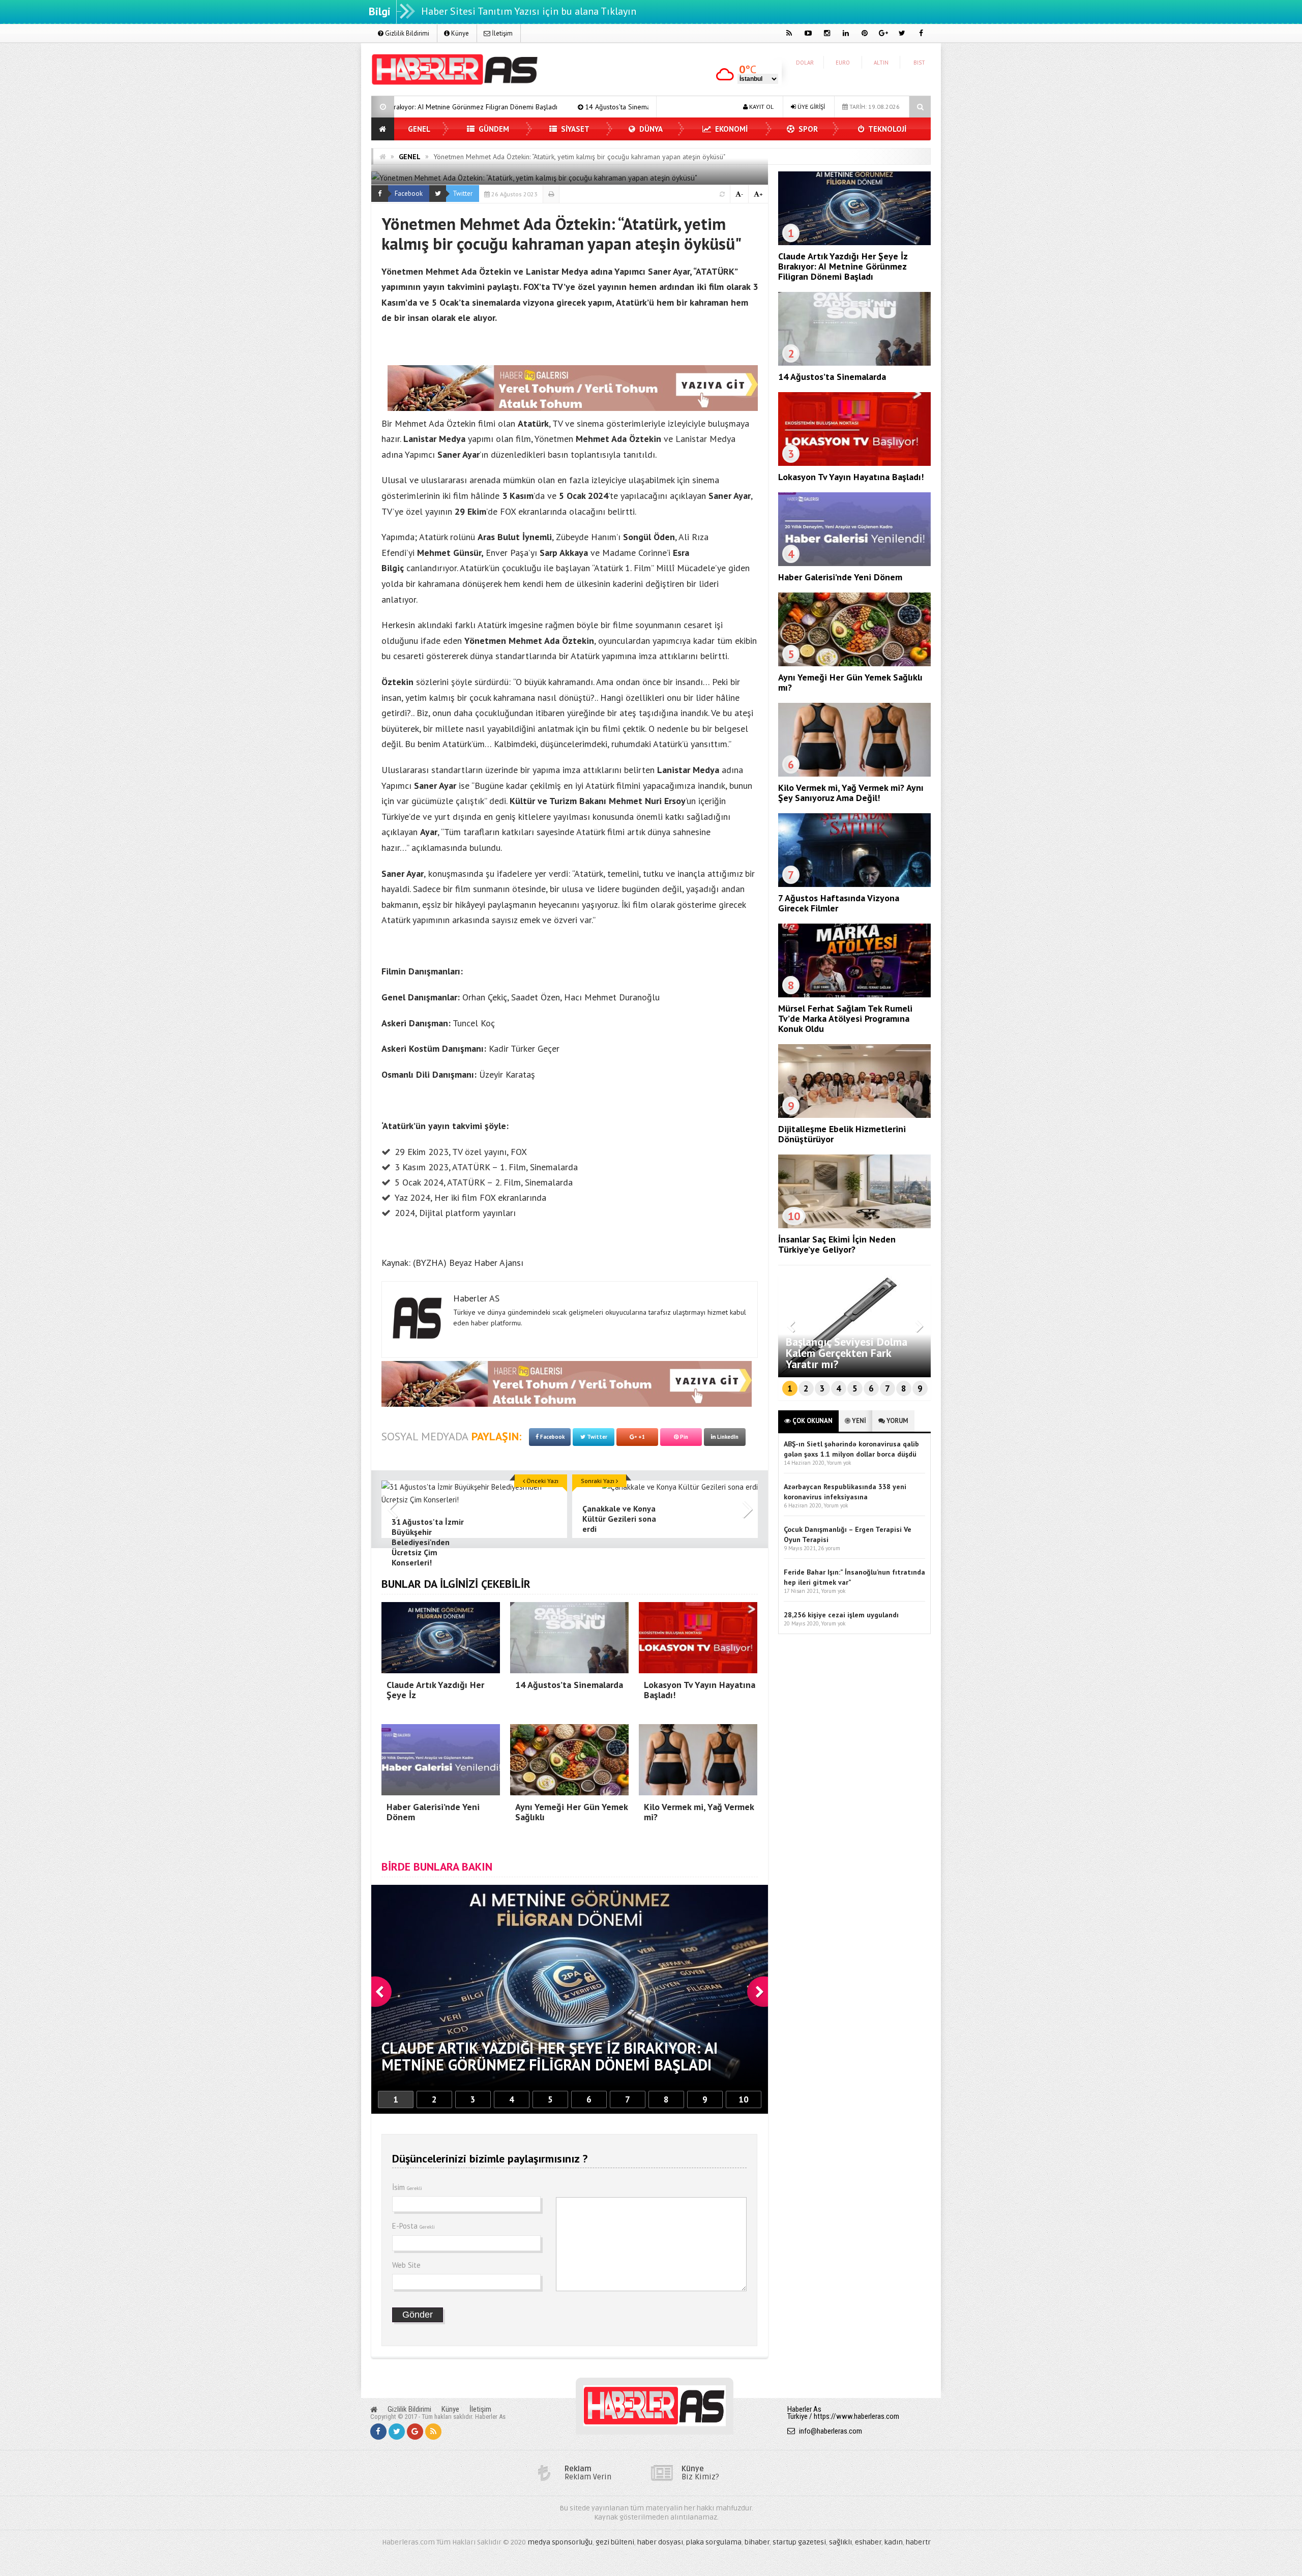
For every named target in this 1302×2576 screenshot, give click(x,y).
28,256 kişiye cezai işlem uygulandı (841, 1615)
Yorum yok (839, 1463)
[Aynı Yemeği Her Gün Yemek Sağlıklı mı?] (854, 664)
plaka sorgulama (714, 2542)
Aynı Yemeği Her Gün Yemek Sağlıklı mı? (850, 682)
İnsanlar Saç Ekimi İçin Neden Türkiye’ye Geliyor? (837, 1244)
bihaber (757, 2542)
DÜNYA (650, 129)
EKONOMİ (730, 129)
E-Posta (413, 2226)
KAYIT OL (761, 107)
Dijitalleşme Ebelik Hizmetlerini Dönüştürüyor (842, 1134)
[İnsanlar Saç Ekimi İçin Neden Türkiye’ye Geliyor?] (854, 1226)
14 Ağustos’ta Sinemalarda (410, 107)
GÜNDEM (493, 129)
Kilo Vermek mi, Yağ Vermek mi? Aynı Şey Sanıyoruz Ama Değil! (851, 793)
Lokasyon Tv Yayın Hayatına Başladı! (532, 107)
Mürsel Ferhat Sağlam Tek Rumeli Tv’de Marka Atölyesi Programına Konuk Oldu (845, 1018)
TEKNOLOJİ (886, 129)
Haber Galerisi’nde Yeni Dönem (840, 577)
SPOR (807, 129)
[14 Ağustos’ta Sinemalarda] (854, 363)
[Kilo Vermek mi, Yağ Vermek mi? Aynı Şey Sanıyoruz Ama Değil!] (854, 774)
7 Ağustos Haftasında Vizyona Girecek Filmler (839, 903)
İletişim (501, 33)
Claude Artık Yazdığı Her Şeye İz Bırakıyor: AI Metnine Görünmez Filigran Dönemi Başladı (843, 266)
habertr (918, 2542)
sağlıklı (840, 2542)
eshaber (868, 2542)
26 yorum (829, 1548)
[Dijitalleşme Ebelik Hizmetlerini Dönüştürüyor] (854, 1115)
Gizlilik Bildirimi (406, 33)
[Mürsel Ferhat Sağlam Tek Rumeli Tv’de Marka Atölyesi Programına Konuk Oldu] (854, 995)
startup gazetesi (799, 2542)
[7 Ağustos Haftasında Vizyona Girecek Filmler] (854, 884)
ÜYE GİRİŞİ (810, 107)
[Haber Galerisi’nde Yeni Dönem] (854, 564)
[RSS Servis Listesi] (433, 2432)
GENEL (419, 129)
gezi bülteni (615, 2542)
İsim (407, 2187)
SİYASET (574, 129)
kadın (894, 2542)
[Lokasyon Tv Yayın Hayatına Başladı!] (854, 463)
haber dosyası (660, 2542)
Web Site (406, 2265)
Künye (459, 33)
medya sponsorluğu (560, 2542)
